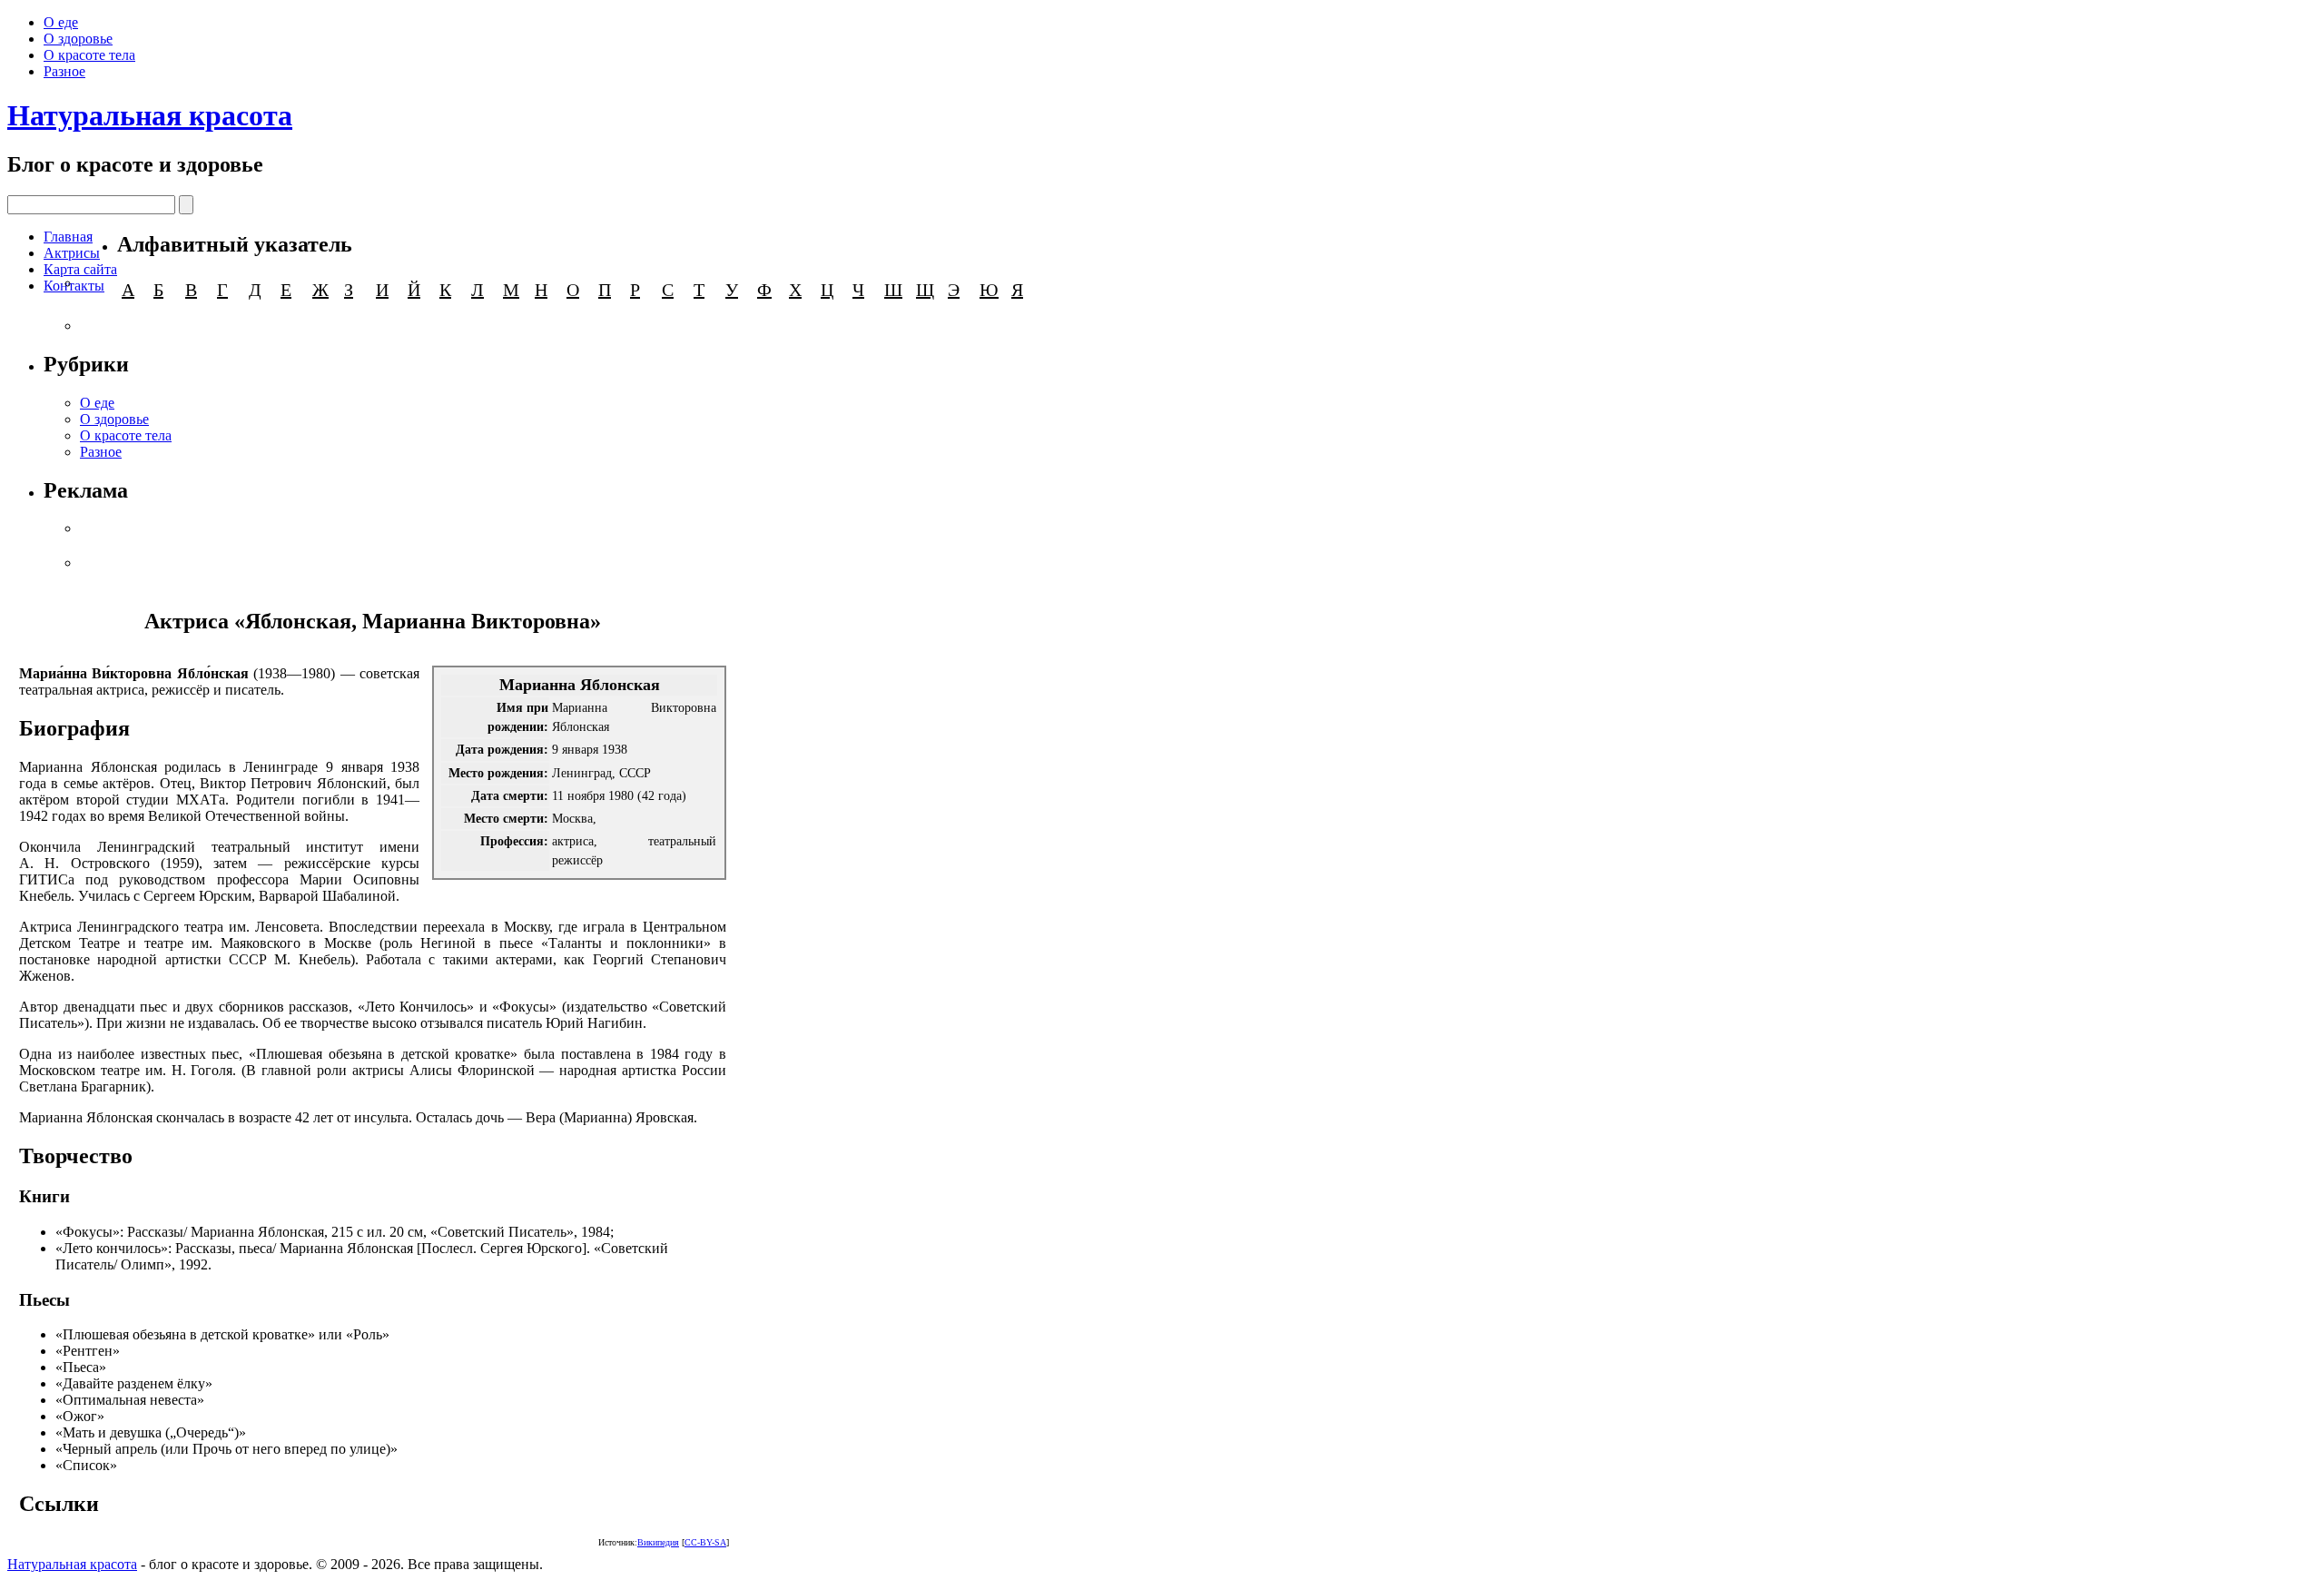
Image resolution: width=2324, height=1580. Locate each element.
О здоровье (78, 39)
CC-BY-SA (705, 1542)
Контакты (74, 286)
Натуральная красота (150, 115)
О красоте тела (89, 55)
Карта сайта (80, 269)
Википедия (658, 1542)
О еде (61, 22)
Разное (64, 71)
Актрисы (72, 253)
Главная (68, 237)
